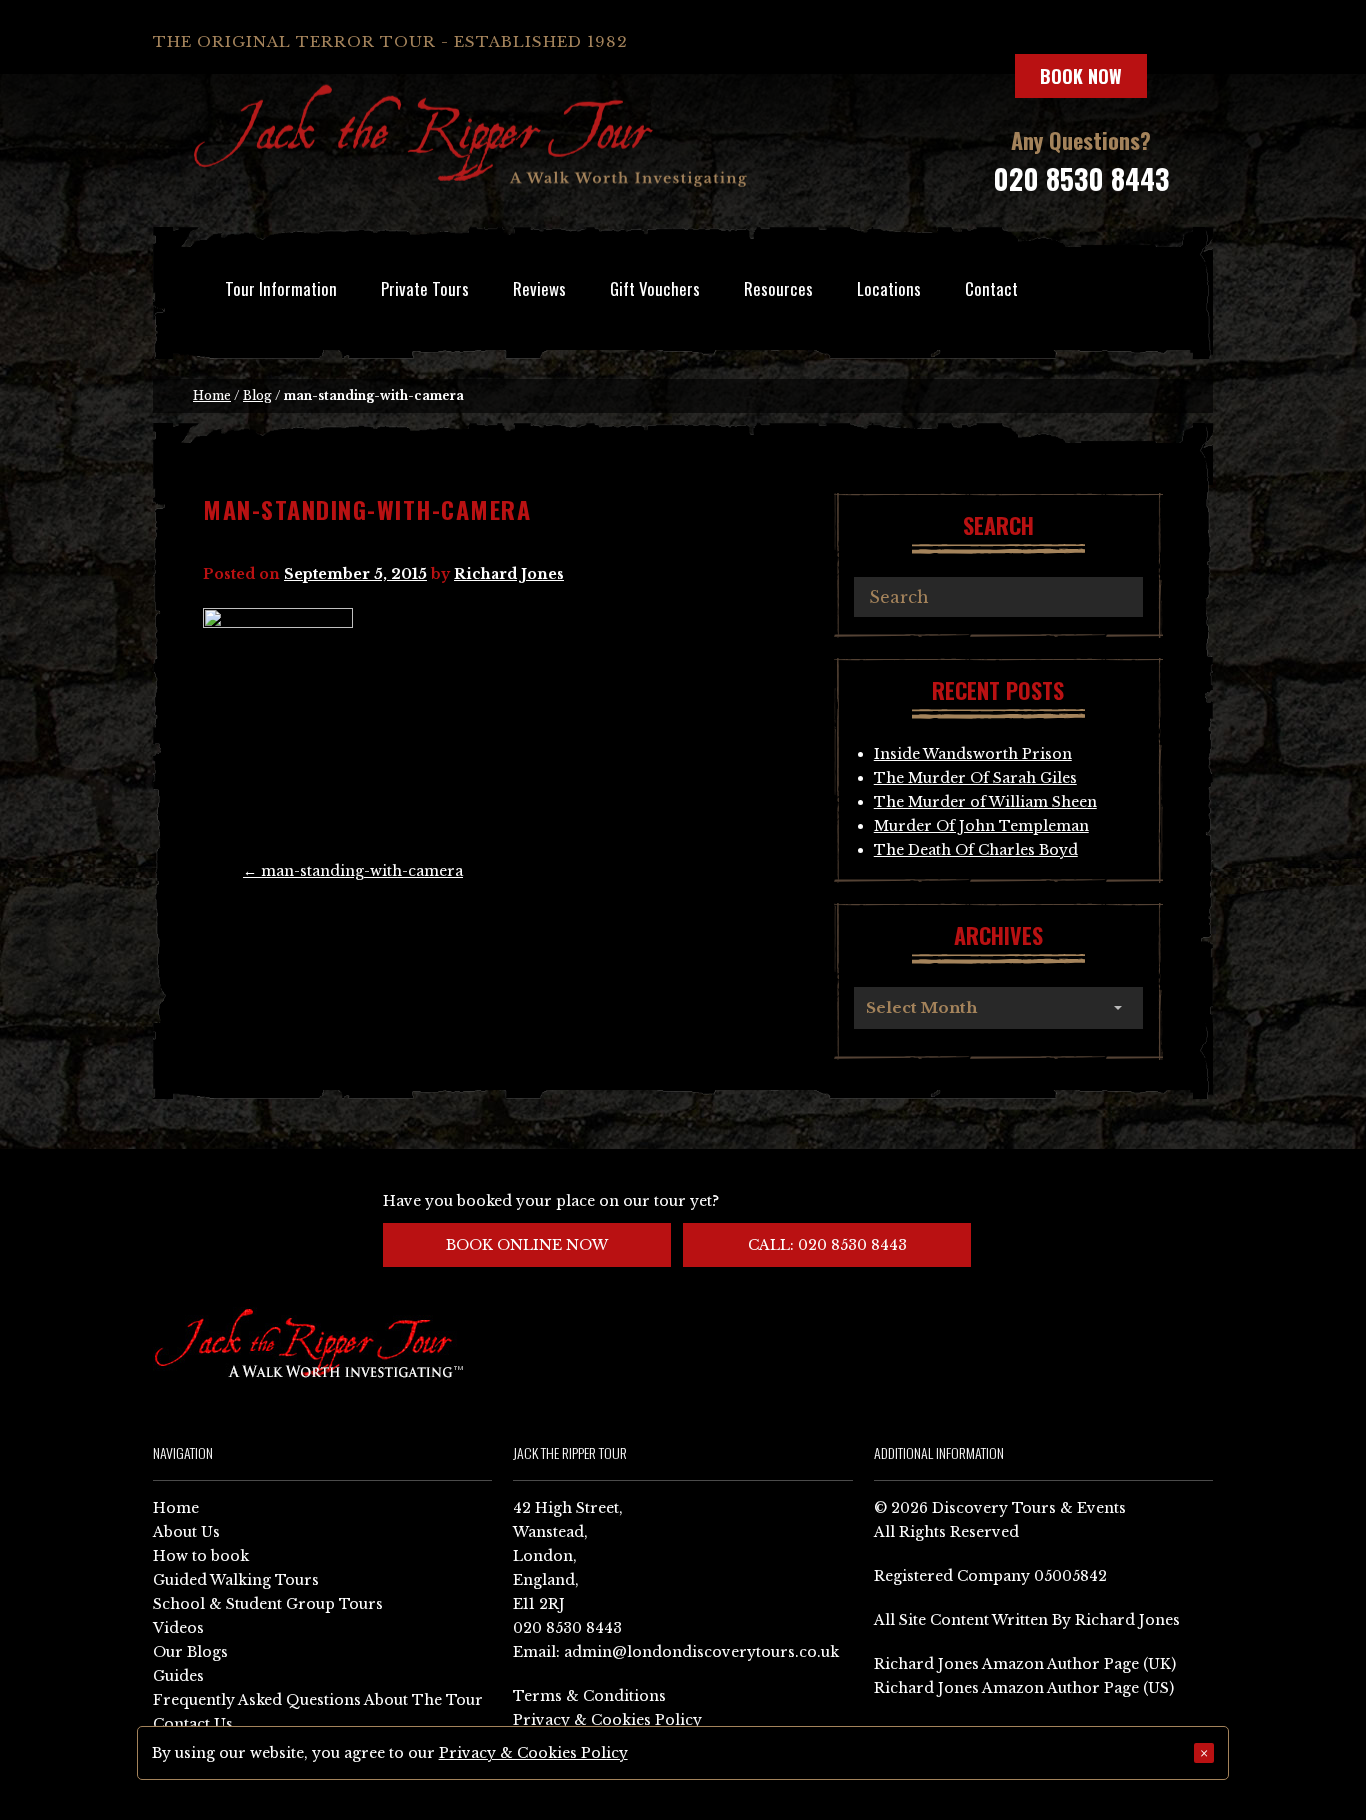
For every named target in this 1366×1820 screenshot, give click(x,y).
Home (212, 395)
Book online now (527, 1245)
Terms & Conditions (589, 1696)
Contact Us (193, 1724)
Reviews (539, 288)
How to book (201, 1556)
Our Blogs (190, 1652)
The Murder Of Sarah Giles (975, 778)
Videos (178, 1628)
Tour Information (281, 288)
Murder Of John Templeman (981, 826)
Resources (778, 288)
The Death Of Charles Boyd (976, 850)
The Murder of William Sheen (985, 802)
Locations (889, 288)
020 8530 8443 (1081, 178)
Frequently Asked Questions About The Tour (318, 1700)
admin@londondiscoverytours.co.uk (701, 1652)
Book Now (1081, 76)
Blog (257, 395)
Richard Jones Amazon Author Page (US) (1024, 1688)
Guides (178, 1676)
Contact (991, 288)
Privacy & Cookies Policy (607, 1720)
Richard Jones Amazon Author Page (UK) (1025, 1664)
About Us (186, 1532)
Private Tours (425, 288)
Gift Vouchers (655, 288)
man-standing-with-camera (353, 871)
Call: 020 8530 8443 (827, 1245)
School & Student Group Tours (268, 1604)
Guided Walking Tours (236, 1580)
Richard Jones (509, 574)
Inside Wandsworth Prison (973, 754)
